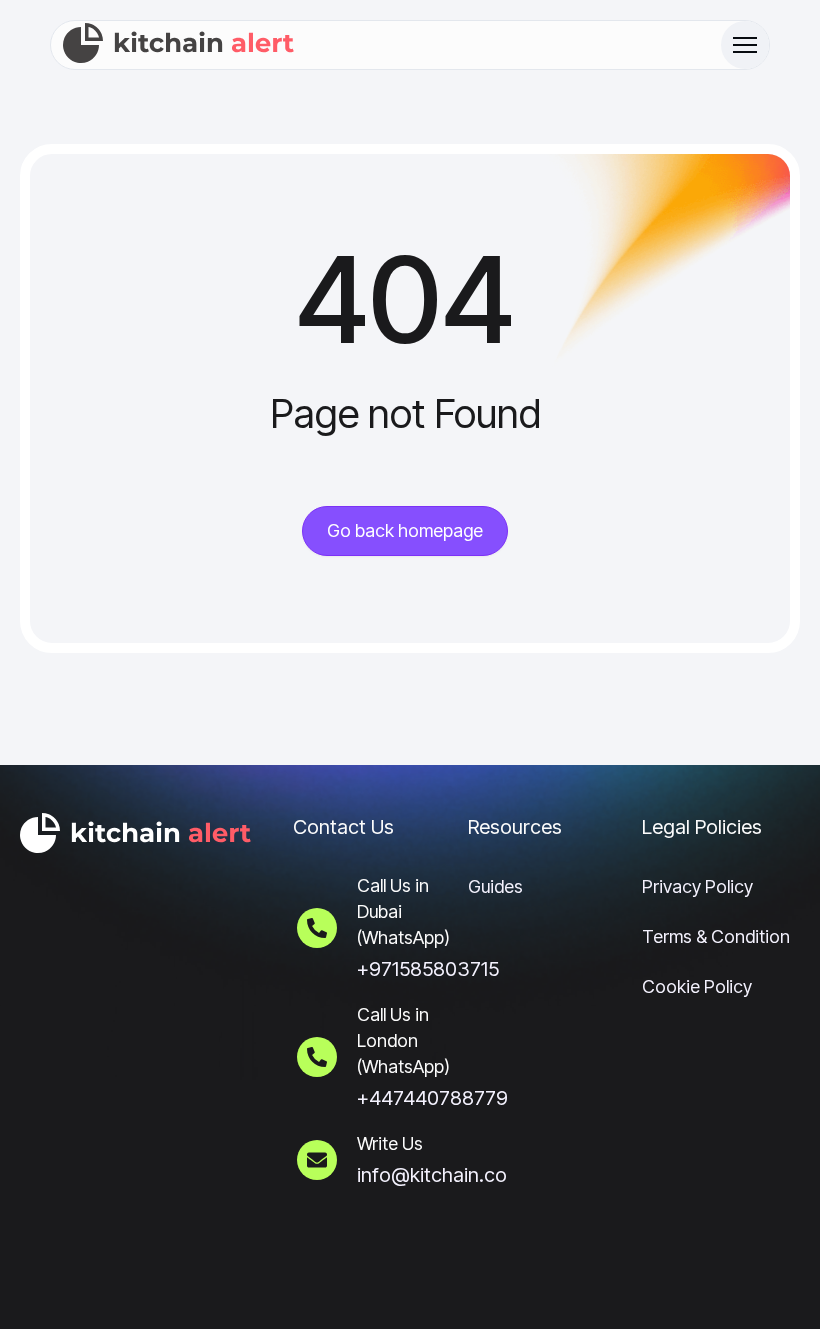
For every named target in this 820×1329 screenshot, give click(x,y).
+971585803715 (428, 969)
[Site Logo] (179, 45)
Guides (495, 886)
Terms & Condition (716, 936)
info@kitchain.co (432, 1175)
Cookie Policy (697, 986)
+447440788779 (432, 1098)
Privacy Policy (697, 886)
